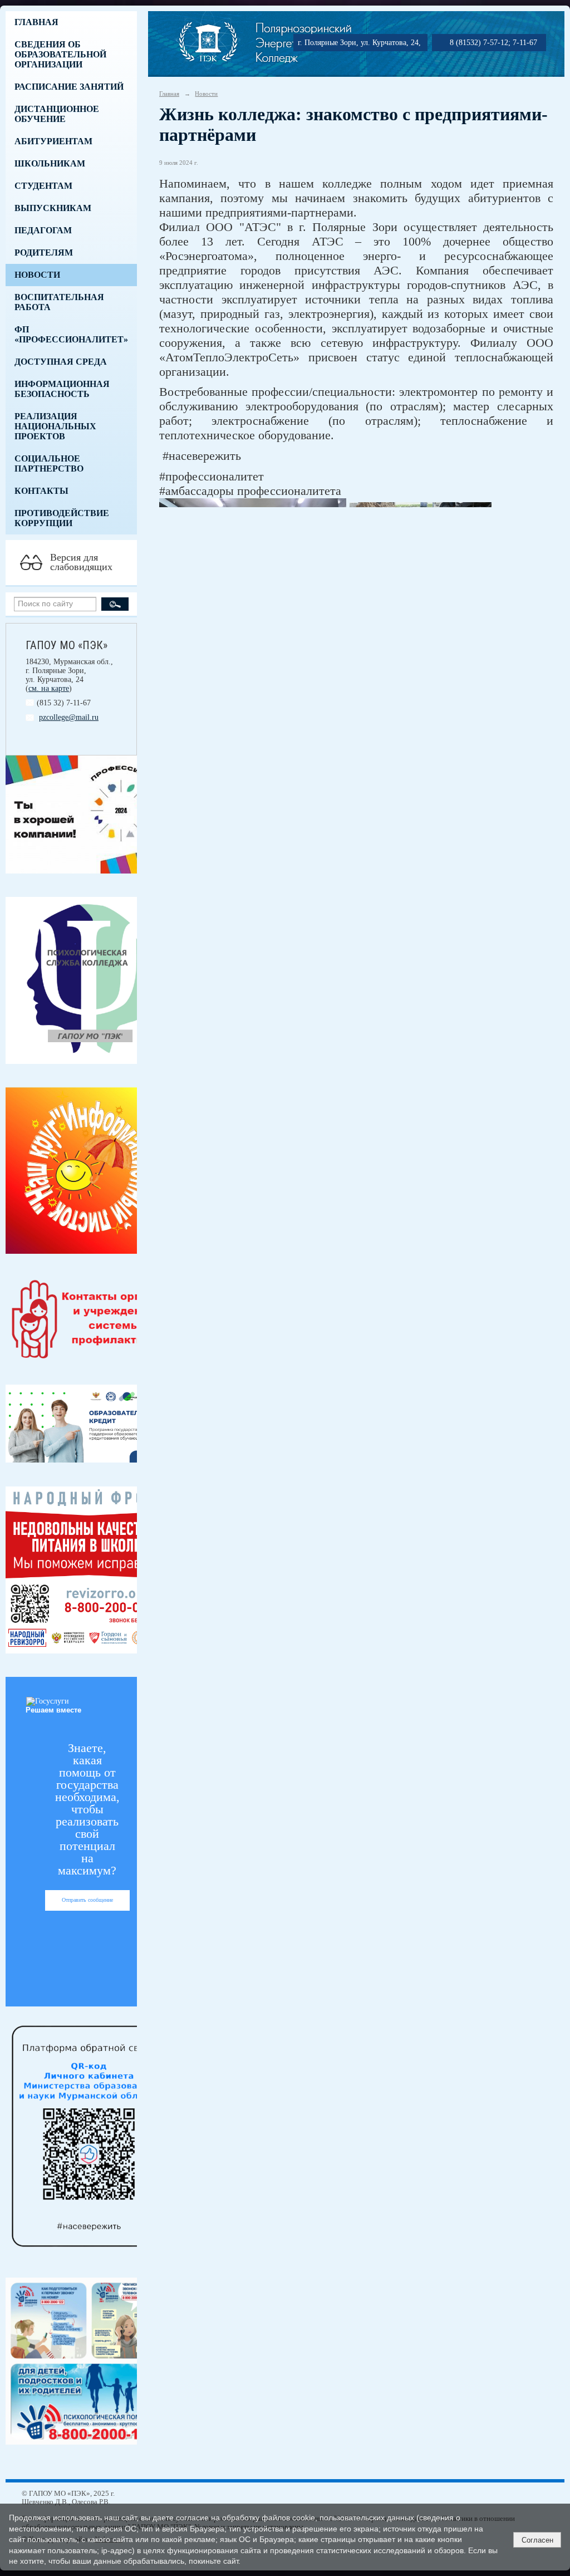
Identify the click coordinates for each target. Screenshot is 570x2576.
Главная (36, 22)
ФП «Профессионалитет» (71, 334)
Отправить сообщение (87, 1900)
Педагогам (43, 230)
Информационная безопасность (62, 389)
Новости (37, 275)
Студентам (43, 186)
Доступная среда (61, 362)
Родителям (44, 252)
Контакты (41, 491)
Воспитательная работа (59, 302)
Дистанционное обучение (57, 114)
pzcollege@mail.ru (69, 717)
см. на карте (49, 688)
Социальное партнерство (49, 463)
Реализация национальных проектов (55, 426)
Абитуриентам (53, 141)
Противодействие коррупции (62, 518)
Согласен (537, 2540)
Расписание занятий (69, 87)
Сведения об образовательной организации (60, 54)
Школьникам (50, 163)
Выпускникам (53, 208)
